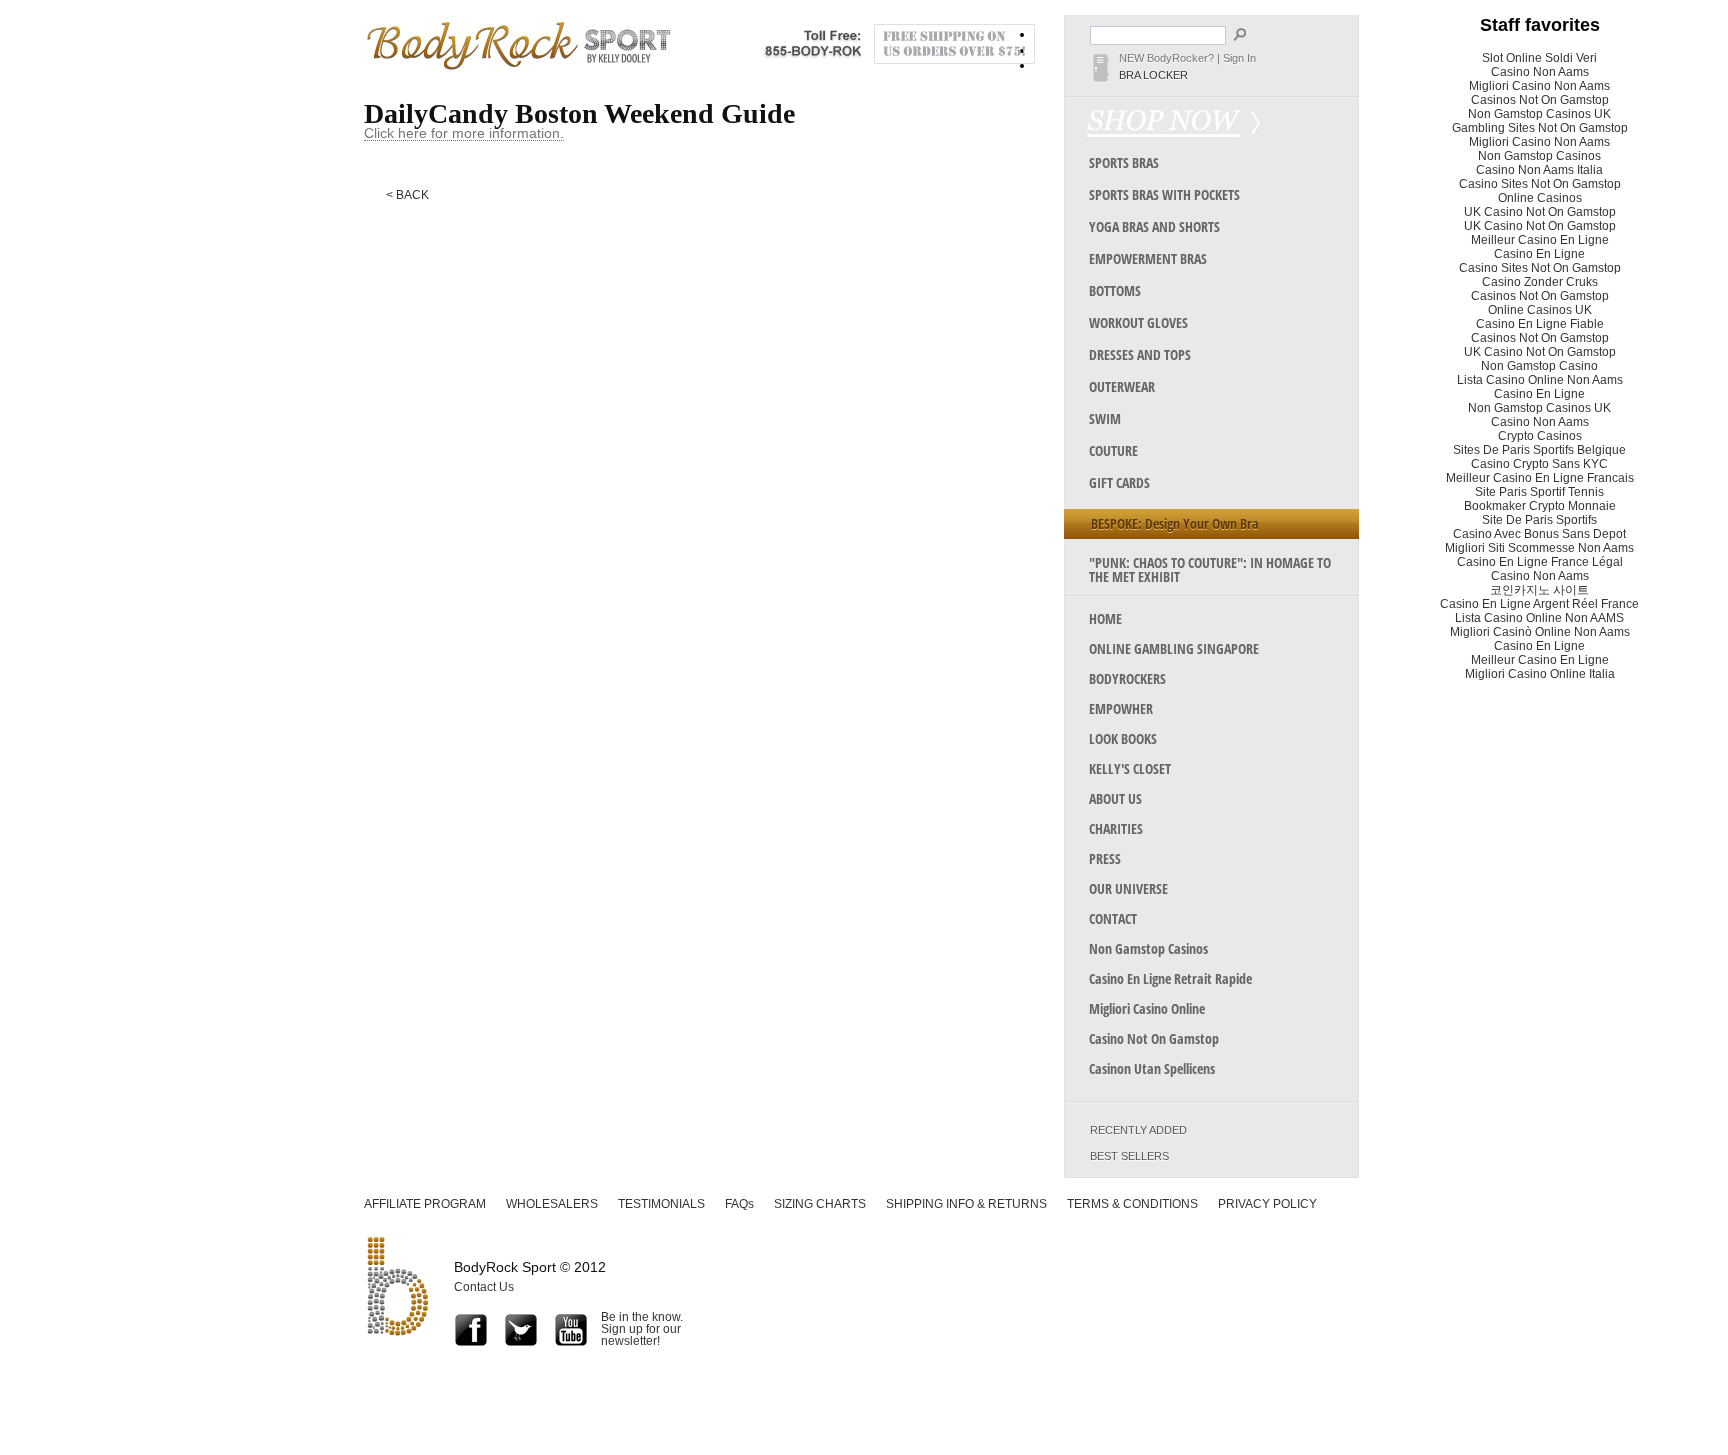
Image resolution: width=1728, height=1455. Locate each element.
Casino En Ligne (1539, 254)
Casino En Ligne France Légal (1540, 562)
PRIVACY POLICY (1267, 1204)
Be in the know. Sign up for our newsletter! (642, 1328)
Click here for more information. (464, 133)
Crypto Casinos (1540, 436)
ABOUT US (1115, 798)
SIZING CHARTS (820, 1204)
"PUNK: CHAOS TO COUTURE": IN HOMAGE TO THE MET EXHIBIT (1210, 569)
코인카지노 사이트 (1539, 590)
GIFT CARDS (1119, 482)
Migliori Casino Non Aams (1539, 86)
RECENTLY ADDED (1138, 1130)
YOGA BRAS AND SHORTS (1154, 226)
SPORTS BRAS (1124, 162)
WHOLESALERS (552, 1204)
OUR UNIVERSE (1128, 888)
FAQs (739, 1204)
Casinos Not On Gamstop (1540, 100)
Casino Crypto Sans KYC (1539, 464)
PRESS (1105, 858)
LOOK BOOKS (1123, 738)
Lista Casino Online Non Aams (1540, 380)
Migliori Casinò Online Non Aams (1540, 632)
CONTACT (1113, 918)
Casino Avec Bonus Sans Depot (1539, 534)
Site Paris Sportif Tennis (1539, 492)
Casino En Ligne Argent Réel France (1539, 604)
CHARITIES (1116, 828)
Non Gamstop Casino (1539, 366)
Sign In (1239, 58)
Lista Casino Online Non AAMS (1539, 618)
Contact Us (484, 1287)
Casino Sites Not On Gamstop (1540, 184)
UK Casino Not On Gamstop (1540, 212)
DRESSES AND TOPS (1140, 354)
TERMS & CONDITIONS (1132, 1204)
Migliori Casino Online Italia (1540, 674)
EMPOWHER (1121, 708)
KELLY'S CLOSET (1130, 768)
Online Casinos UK (1540, 310)
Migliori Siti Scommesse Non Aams (1539, 548)
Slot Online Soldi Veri (1539, 58)
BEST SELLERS (1129, 1156)
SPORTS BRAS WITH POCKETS (1164, 194)
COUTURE (1113, 450)
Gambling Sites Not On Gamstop (1540, 128)
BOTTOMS (1115, 290)
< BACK (407, 195)
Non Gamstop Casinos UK (1539, 114)
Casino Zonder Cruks (1540, 282)
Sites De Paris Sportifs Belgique (1539, 450)
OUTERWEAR (1122, 386)
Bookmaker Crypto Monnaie (1540, 506)
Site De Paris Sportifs (1539, 520)
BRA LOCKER (1153, 75)
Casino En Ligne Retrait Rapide (1170, 978)
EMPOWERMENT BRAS (1148, 258)
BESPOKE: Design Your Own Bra (1175, 523)
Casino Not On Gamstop (1154, 1038)
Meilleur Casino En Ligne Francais (1540, 478)
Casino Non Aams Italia (1539, 170)
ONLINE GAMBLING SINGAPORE (1174, 648)
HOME (1105, 618)
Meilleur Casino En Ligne (1540, 240)
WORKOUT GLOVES (1138, 322)
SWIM (1105, 418)
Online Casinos (1540, 198)
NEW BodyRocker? (1166, 58)
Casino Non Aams (1540, 72)
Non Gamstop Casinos (1148, 948)
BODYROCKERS (1127, 678)
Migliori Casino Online (1147, 1008)
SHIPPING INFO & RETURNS (966, 1204)
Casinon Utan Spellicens (1152, 1068)
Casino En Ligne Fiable (1540, 324)
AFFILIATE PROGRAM (425, 1204)
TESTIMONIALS (661, 1204)
